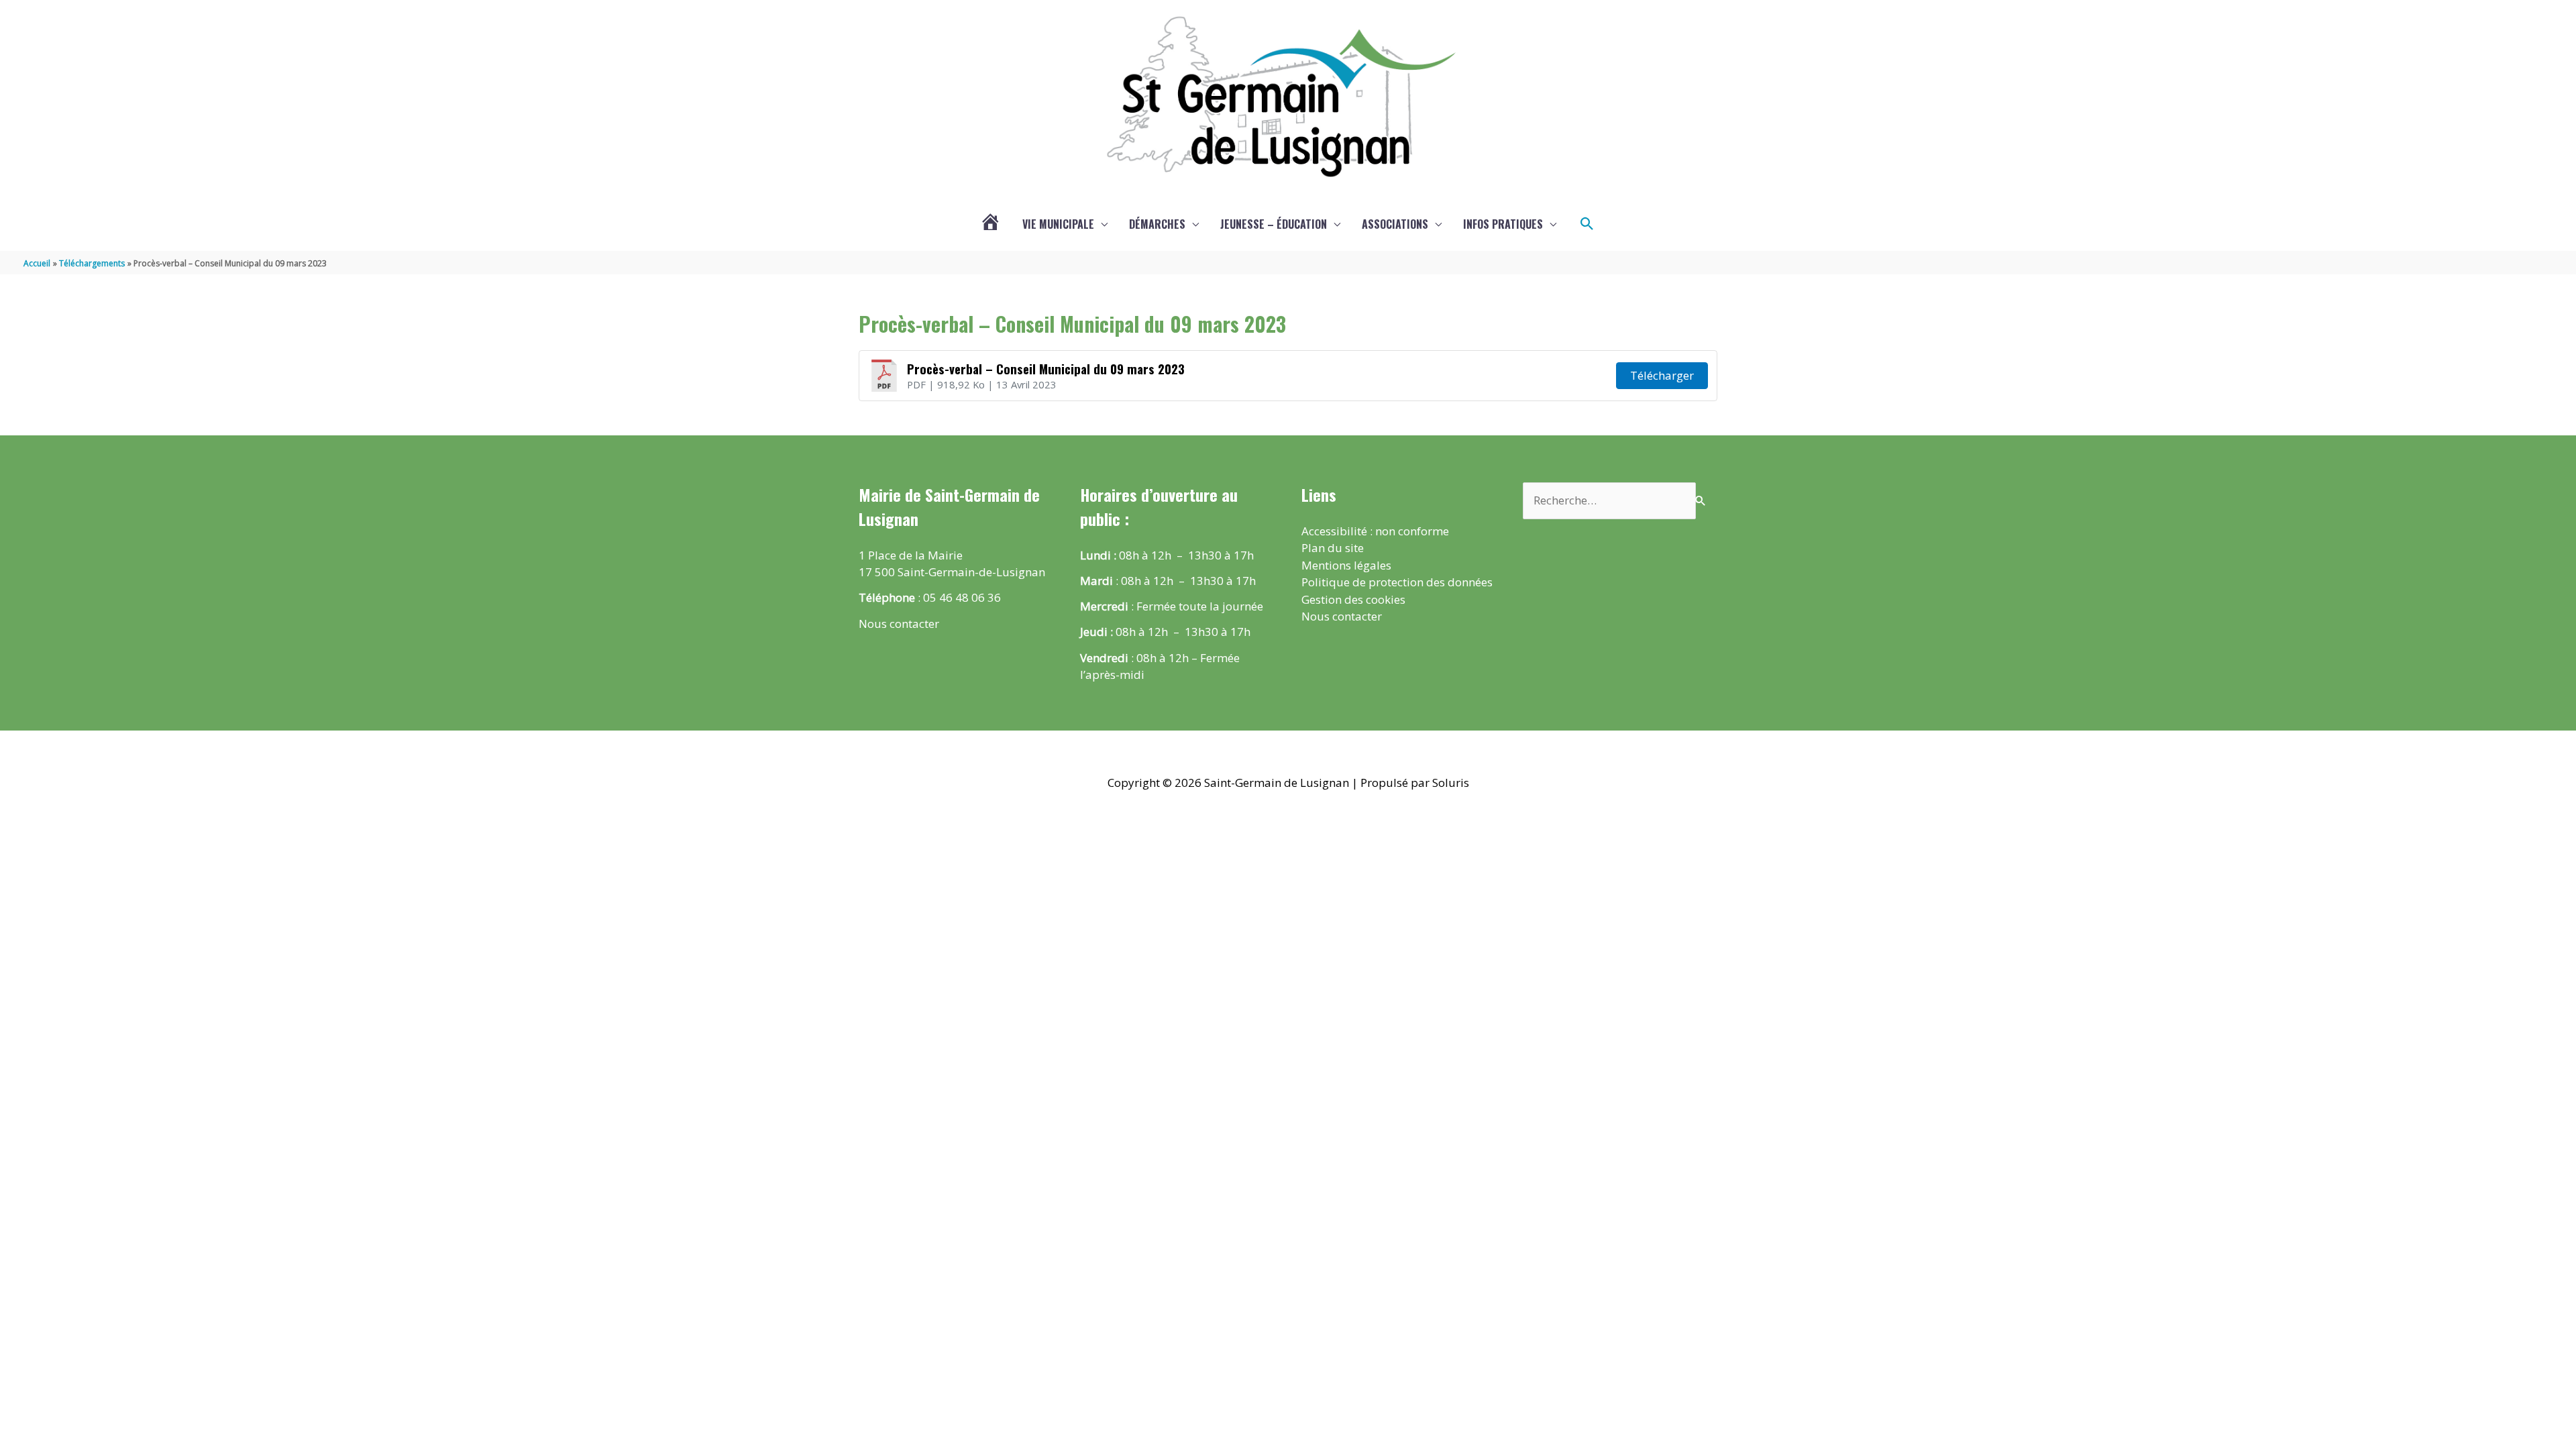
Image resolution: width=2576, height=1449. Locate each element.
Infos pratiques (1503, 224)
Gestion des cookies (1353, 599)
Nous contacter (899, 624)
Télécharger (1662, 375)
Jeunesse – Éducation (1274, 224)
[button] (1587, 224)
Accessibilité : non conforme (1375, 531)
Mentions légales (1346, 565)
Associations (1395, 224)
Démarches (1157, 224)
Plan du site (1333, 548)
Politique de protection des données (1397, 582)
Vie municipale (1058, 224)
